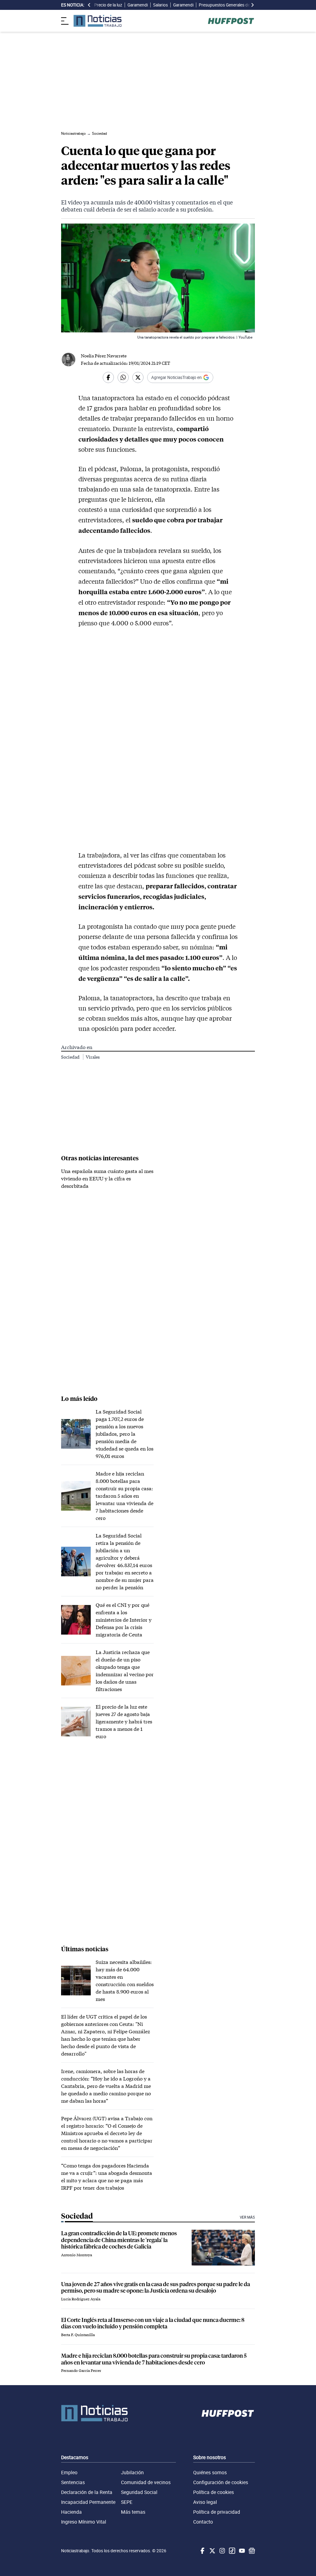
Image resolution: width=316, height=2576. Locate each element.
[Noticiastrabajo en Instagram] (222, 2551)
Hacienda (71, 2512)
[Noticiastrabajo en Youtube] (241, 2551)
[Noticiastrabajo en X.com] (212, 2551)
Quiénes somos (210, 2472)
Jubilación (132, 2472)
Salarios (160, 5)
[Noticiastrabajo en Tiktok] (231, 2551)
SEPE (127, 2502)
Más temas (133, 2512)
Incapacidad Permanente (88, 2502)
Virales (93, 1057)
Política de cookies (214, 2492)
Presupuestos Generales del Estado (232, 5)
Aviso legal (205, 2502)
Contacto (203, 2522)
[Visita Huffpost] (231, 21)
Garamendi (138, 5)
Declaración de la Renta (87, 2492)
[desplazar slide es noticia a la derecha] (252, 5)
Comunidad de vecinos (146, 2482)
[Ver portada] (98, 21)
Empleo (69, 2472)
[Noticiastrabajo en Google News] (251, 2551)
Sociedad (71, 1057)
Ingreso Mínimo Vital (84, 2522)
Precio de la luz (108, 5)
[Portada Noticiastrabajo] (94, 2413)
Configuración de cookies (221, 2482)
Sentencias (73, 2482)
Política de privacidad (217, 2512)
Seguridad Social (139, 2492)
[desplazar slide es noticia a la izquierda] (89, 5)
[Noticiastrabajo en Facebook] (202, 2551)
